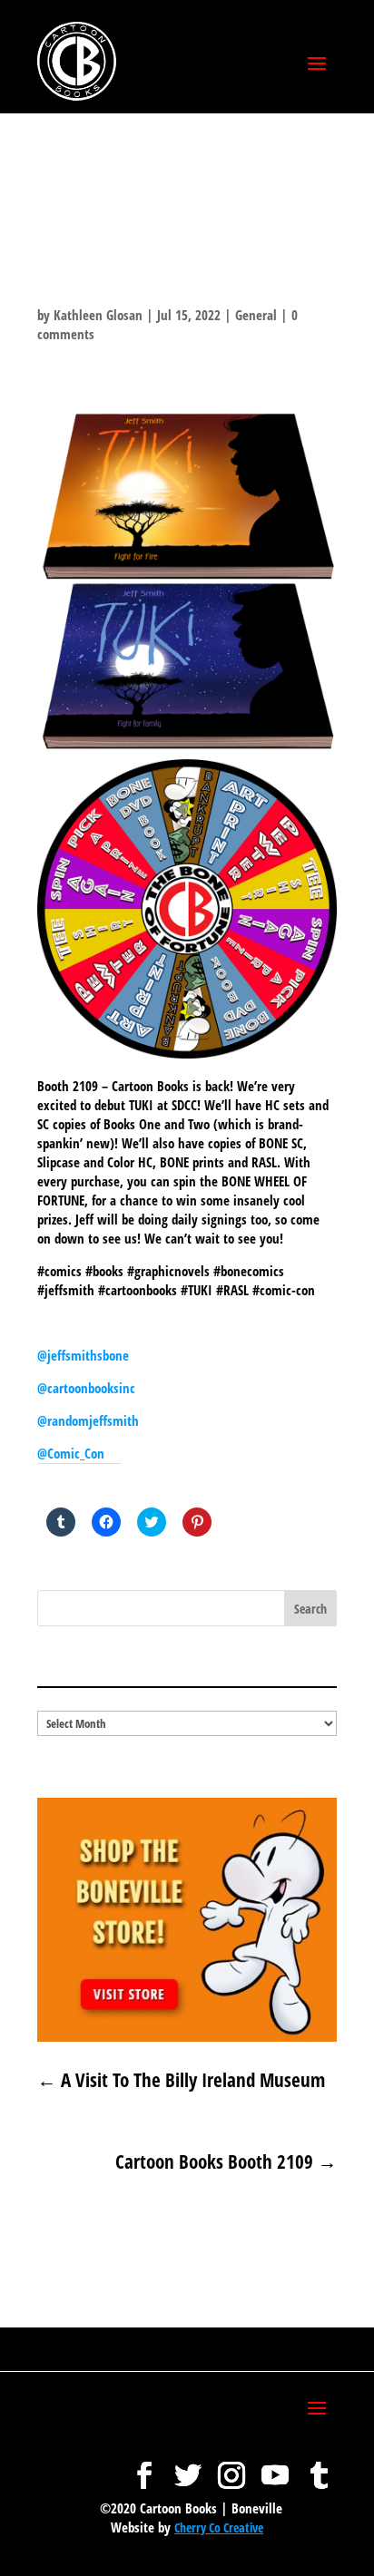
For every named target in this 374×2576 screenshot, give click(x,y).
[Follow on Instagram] (231, 2466)
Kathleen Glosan (98, 315)
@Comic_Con (71, 1453)
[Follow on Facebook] (144, 2466)
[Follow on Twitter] (188, 2466)
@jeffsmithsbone (83, 1355)
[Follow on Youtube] (275, 2466)
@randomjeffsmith (88, 1420)
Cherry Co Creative (219, 2527)
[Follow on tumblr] (319, 2466)
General (256, 315)
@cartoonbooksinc (88, 1388)
